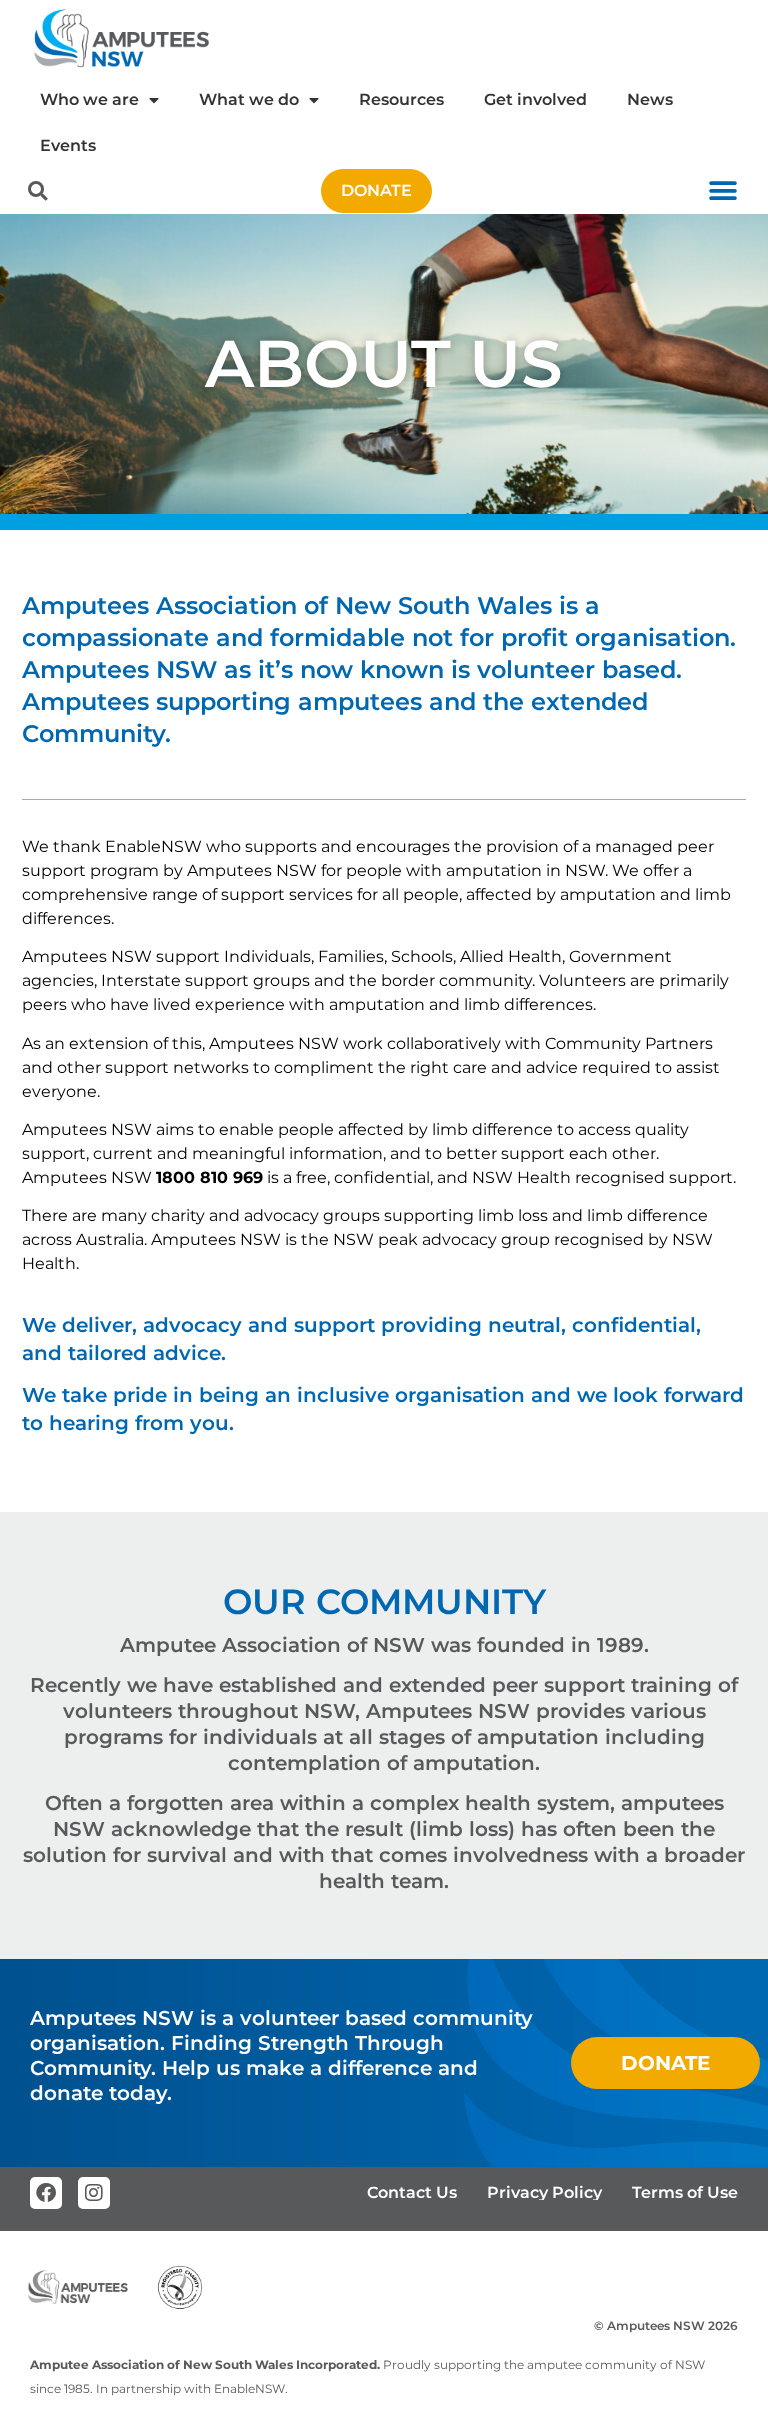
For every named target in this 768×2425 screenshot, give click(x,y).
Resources (401, 99)
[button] (37, 191)
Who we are (89, 99)
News (650, 99)
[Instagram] (94, 2193)
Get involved (535, 99)
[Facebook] (46, 2193)
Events (68, 145)
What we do (249, 99)
